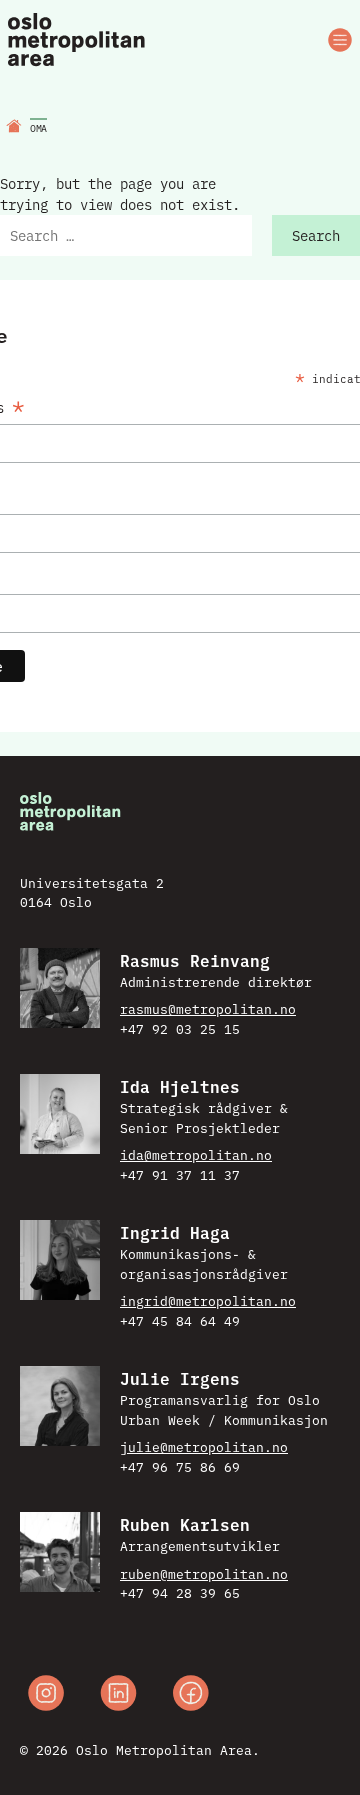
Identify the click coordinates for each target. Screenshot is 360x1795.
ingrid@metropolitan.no (208, 1300)
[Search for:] (126, 235)
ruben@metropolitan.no (204, 1573)
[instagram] (46, 1695)
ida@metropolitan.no (196, 1154)
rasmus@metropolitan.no (208, 1008)
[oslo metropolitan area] (78, 40)
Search (316, 235)
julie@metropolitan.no (204, 1446)
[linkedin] (118, 1695)
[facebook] (191, 1695)
